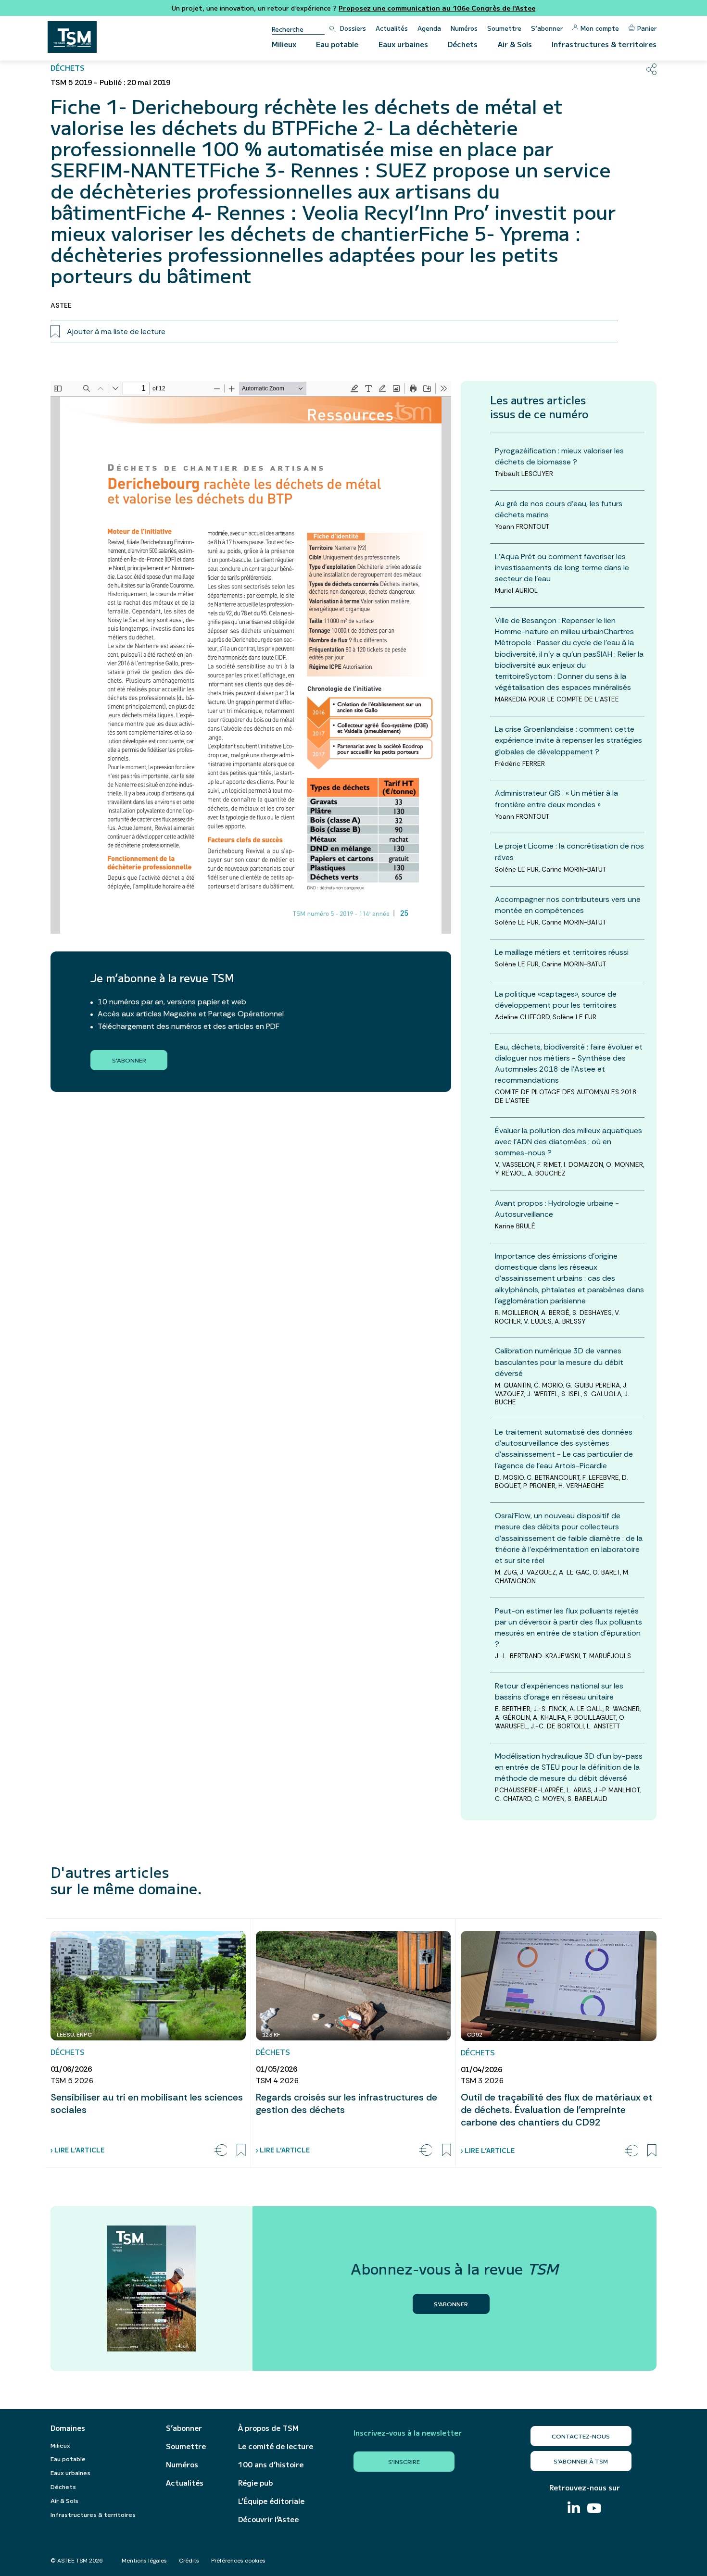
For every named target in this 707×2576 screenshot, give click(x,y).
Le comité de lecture (276, 2446)
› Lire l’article (77, 2150)
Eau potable (337, 44)
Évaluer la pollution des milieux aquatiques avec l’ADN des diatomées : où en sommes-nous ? (568, 1142)
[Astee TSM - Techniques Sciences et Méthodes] (72, 37)
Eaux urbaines (403, 44)
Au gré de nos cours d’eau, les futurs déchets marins (559, 509)
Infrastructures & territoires (604, 44)
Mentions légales (144, 2561)
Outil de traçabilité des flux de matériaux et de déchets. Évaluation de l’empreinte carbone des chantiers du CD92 (556, 2110)
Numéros (464, 28)
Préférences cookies (238, 2561)
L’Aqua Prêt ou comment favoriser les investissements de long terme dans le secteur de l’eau (562, 568)
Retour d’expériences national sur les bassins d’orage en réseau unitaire (559, 1691)
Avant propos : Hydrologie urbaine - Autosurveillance (557, 1209)
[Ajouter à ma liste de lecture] (241, 2150)
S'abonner (129, 1060)
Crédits (189, 2561)
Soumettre (504, 28)
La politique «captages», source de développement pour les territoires (556, 1000)
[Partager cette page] (651, 69)
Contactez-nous (581, 2436)
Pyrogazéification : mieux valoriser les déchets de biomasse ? (559, 456)
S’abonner (547, 28)
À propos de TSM (268, 2428)
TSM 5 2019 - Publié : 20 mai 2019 (110, 82)
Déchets (463, 44)
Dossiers (353, 28)
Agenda (429, 28)
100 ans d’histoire (271, 2464)
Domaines (68, 2428)
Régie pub (255, 2483)
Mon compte (600, 28)
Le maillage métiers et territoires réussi (562, 952)
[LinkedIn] (574, 2508)
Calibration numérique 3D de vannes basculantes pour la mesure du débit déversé (559, 1362)
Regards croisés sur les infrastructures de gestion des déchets (347, 2103)
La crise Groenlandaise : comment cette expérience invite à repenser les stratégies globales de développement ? (568, 740)
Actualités (392, 28)
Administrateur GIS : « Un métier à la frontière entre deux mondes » (556, 799)
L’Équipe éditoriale (271, 2501)
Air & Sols (515, 44)
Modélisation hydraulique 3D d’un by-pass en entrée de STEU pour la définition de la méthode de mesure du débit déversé (569, 1767)
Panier (647, 28)
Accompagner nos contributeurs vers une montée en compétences (568, 905)
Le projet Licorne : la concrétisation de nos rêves (569, 851)
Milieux (284, 44)
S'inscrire (404, 2461)
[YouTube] (594, 2509)
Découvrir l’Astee (268, 2519)
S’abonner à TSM (581, 2461)
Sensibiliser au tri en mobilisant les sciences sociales (147, 2103)
